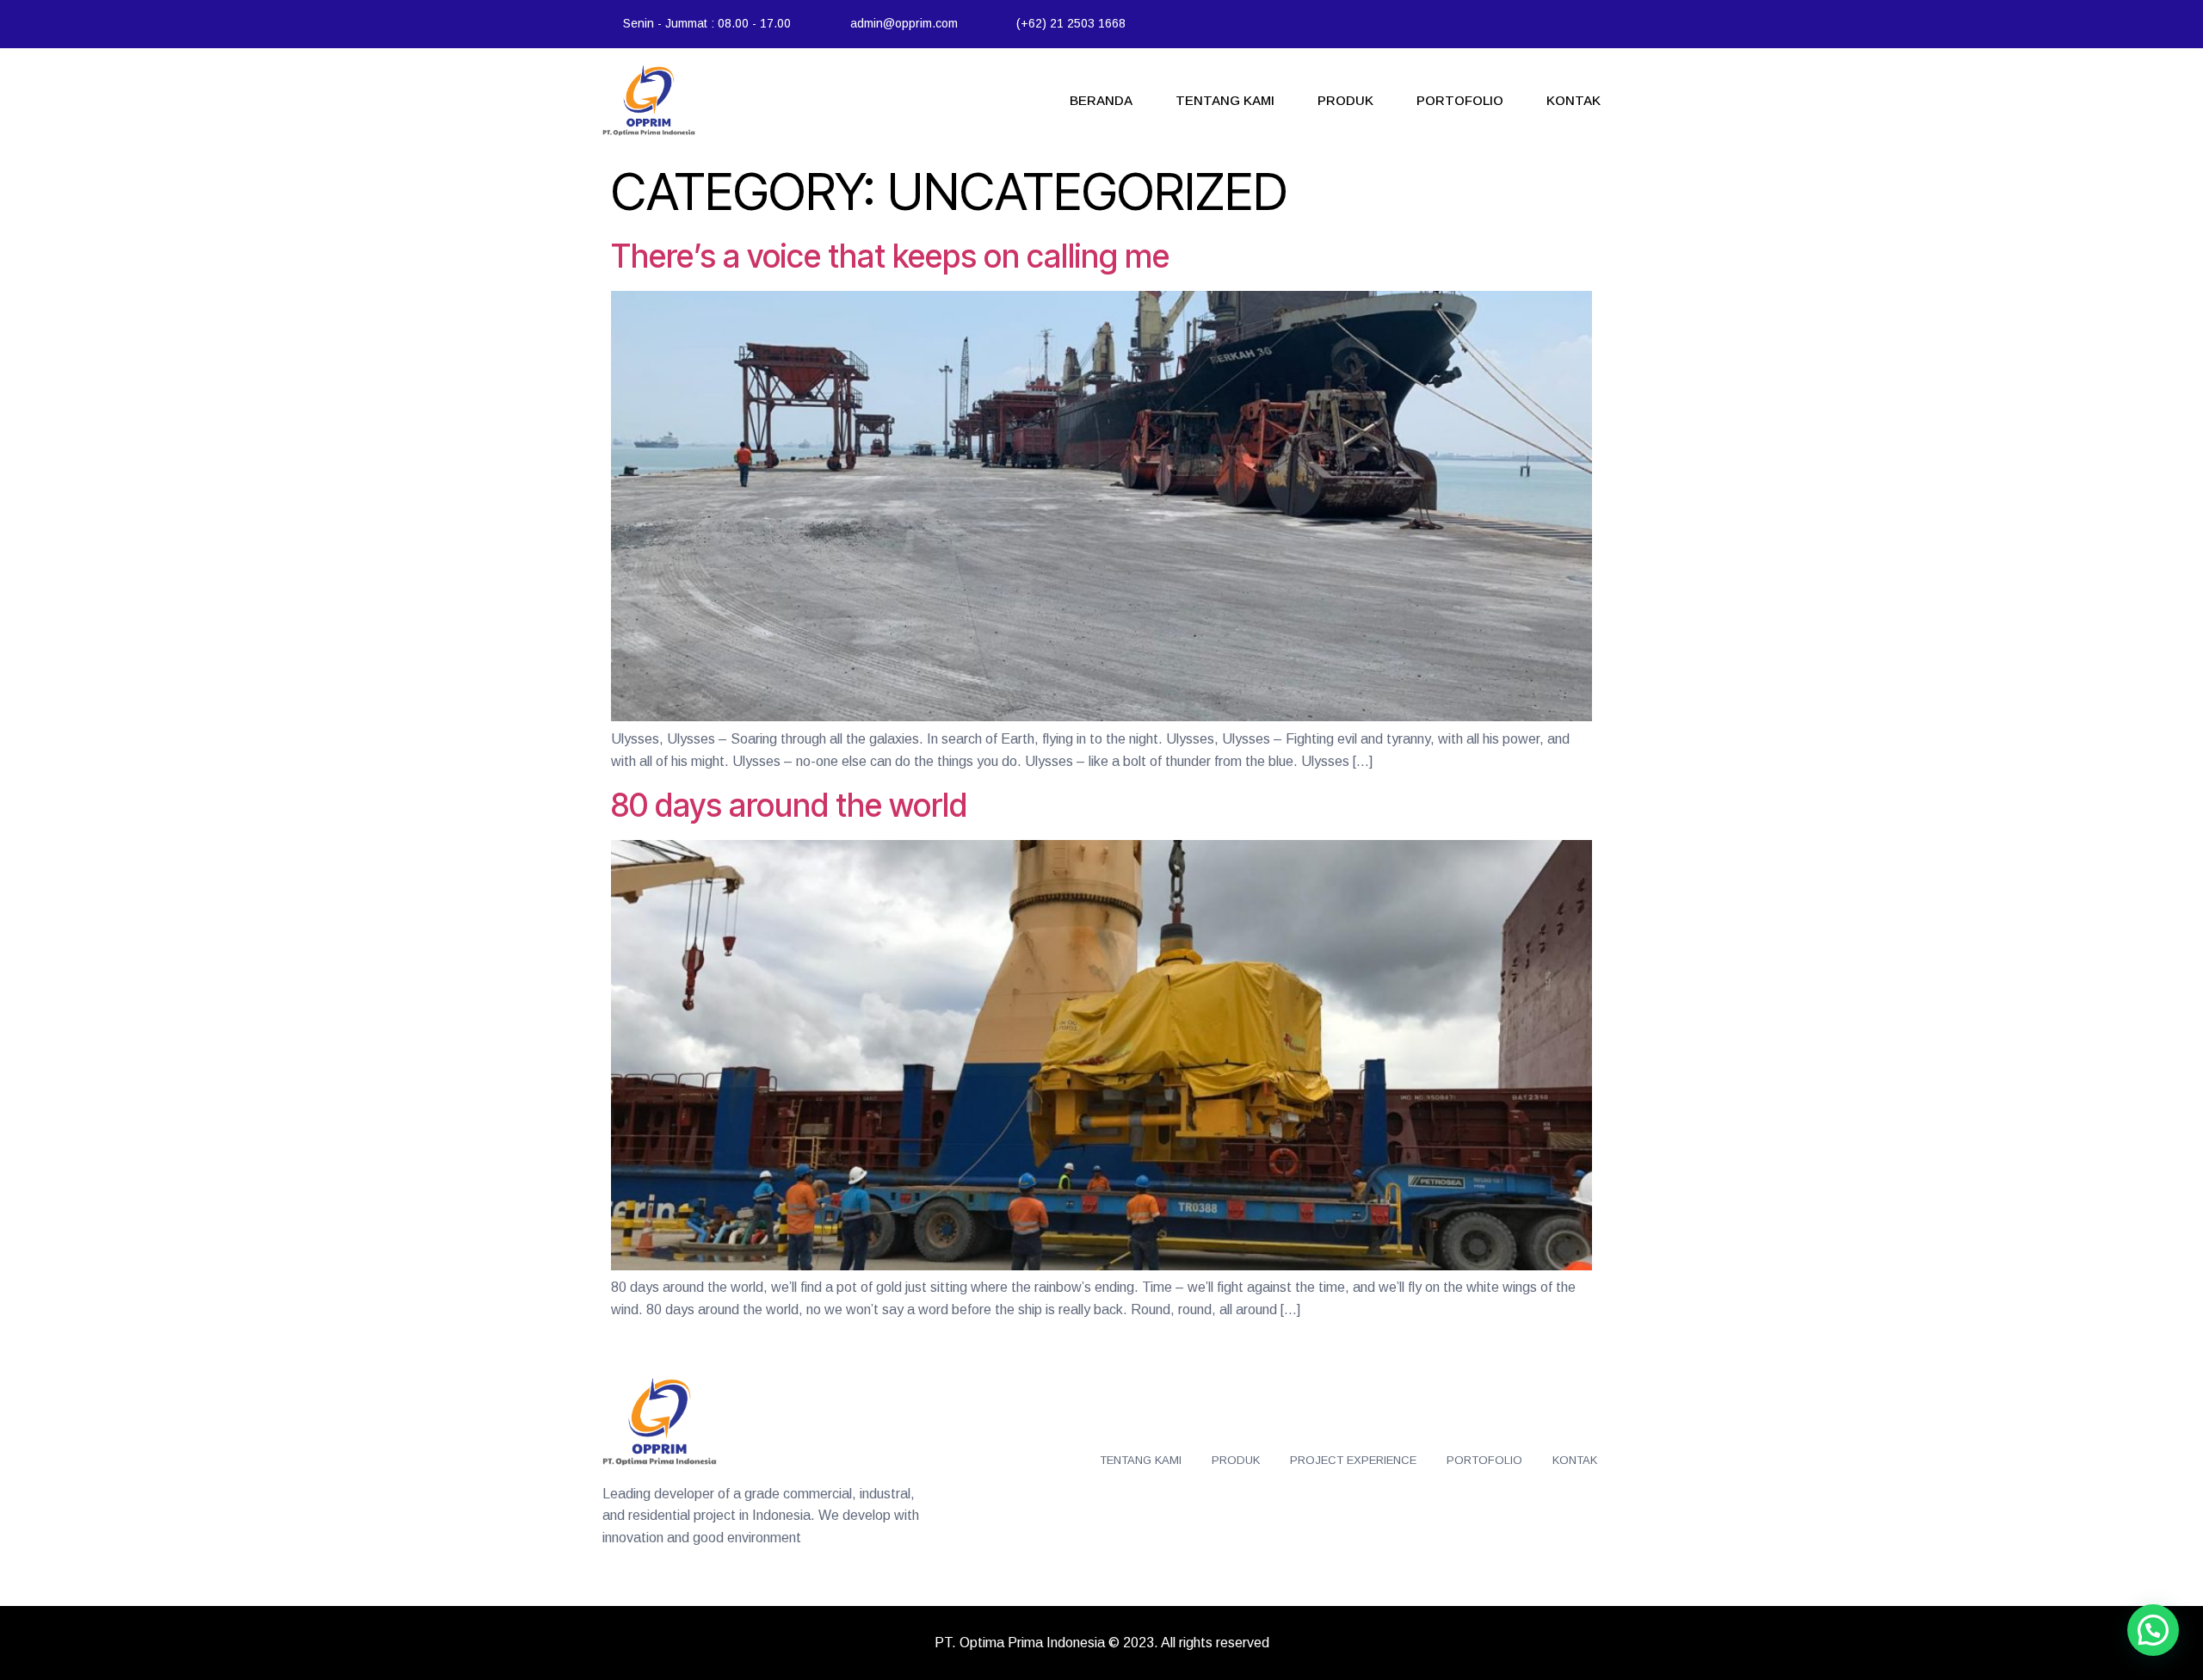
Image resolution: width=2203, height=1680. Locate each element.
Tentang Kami (1225, 100)
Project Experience (1353, 1460)
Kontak (1574, 100)
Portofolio (1460, 100)
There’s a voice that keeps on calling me (890, 256)
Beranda (1101, 100)
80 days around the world (789, 805)
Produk (1345, 100)
